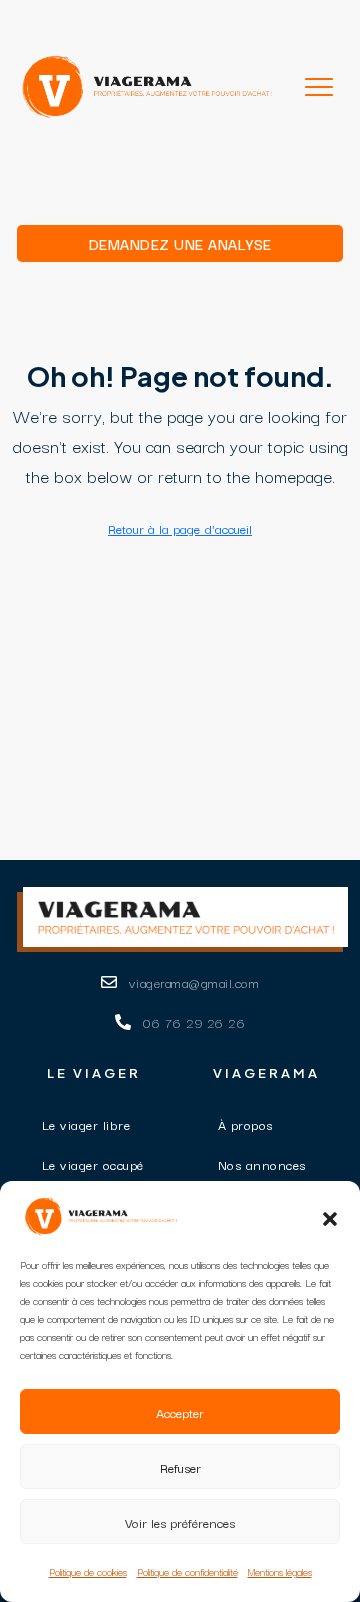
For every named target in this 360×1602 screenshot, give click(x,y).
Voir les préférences (180, 1522)
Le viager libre (86, 1124)
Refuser (180, 1467)
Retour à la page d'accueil (180, 528)
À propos (245, 1124)
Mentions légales (280, 1571)
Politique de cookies (88, 1571)
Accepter (180, 1412)
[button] (330, 1216)
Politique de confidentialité (187, 1571)
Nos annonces (262, 1164)
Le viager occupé (93, 1164)
